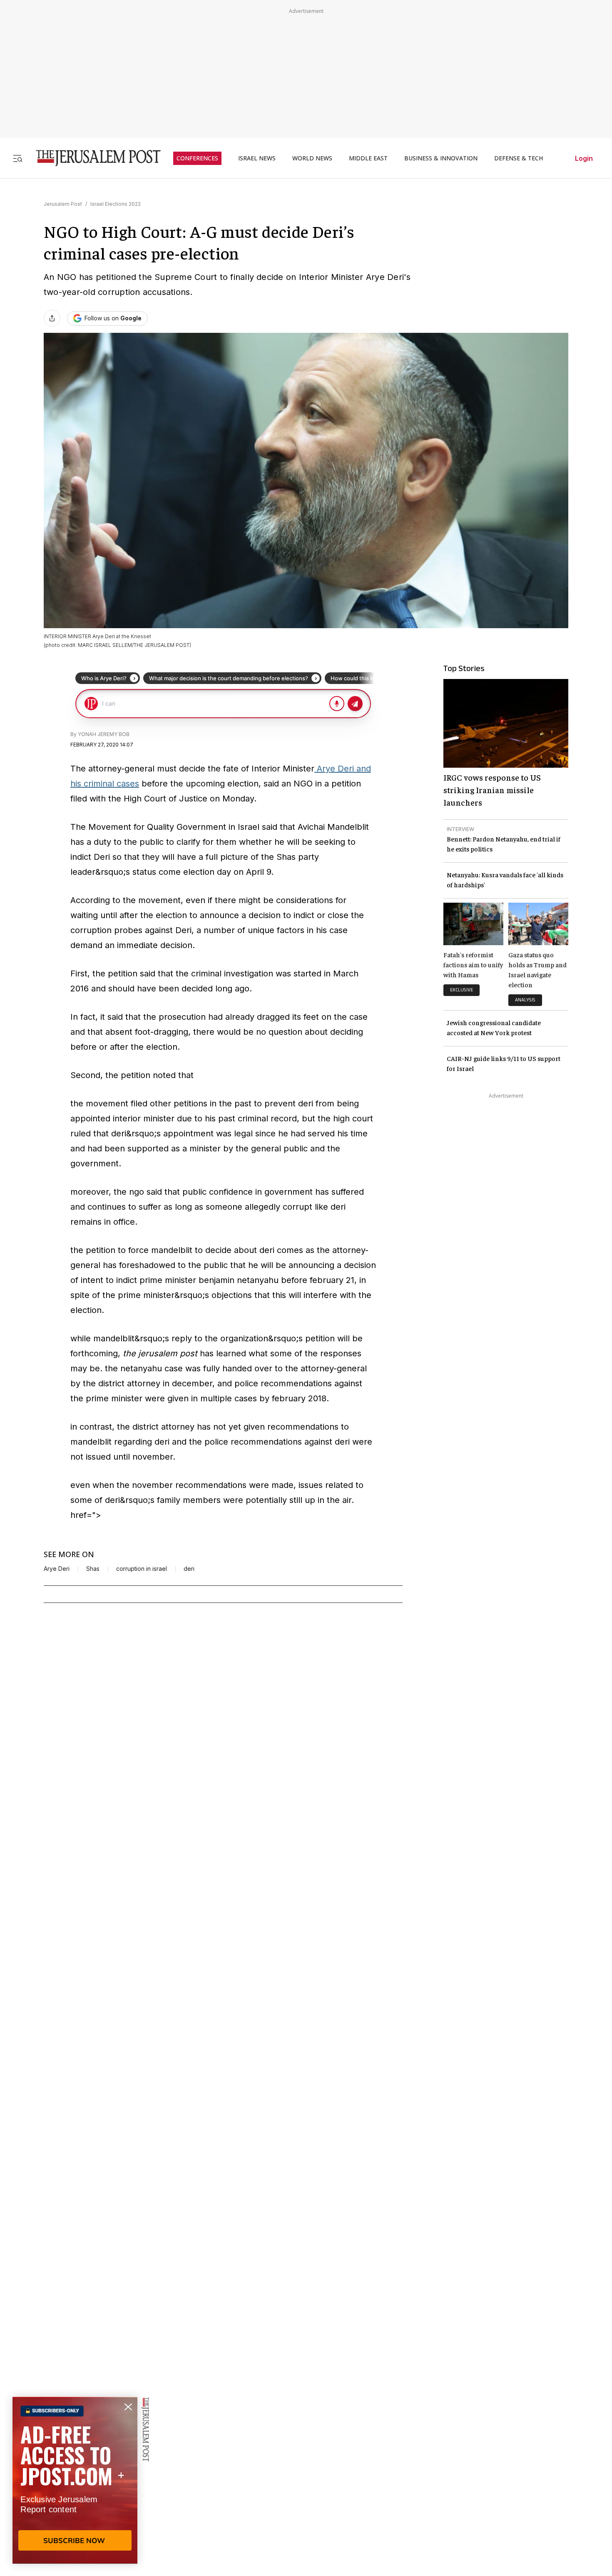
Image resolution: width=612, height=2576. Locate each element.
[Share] (52, 318)
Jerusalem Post (63, 204)
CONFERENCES (197, 158)
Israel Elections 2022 (116, 204)
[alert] (75, 2480)
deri (189, 1569)
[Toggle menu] (17, 158)
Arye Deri (57, 1569)
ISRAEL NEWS (257, 158)
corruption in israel (142, 1569)
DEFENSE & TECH (519, 158)
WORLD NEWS (312, 158)
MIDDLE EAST (368, 158)
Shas (93, 1569)
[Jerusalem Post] (93, 158)
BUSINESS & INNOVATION (441, 158)
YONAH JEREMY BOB (104, 734)
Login (584, 158)
